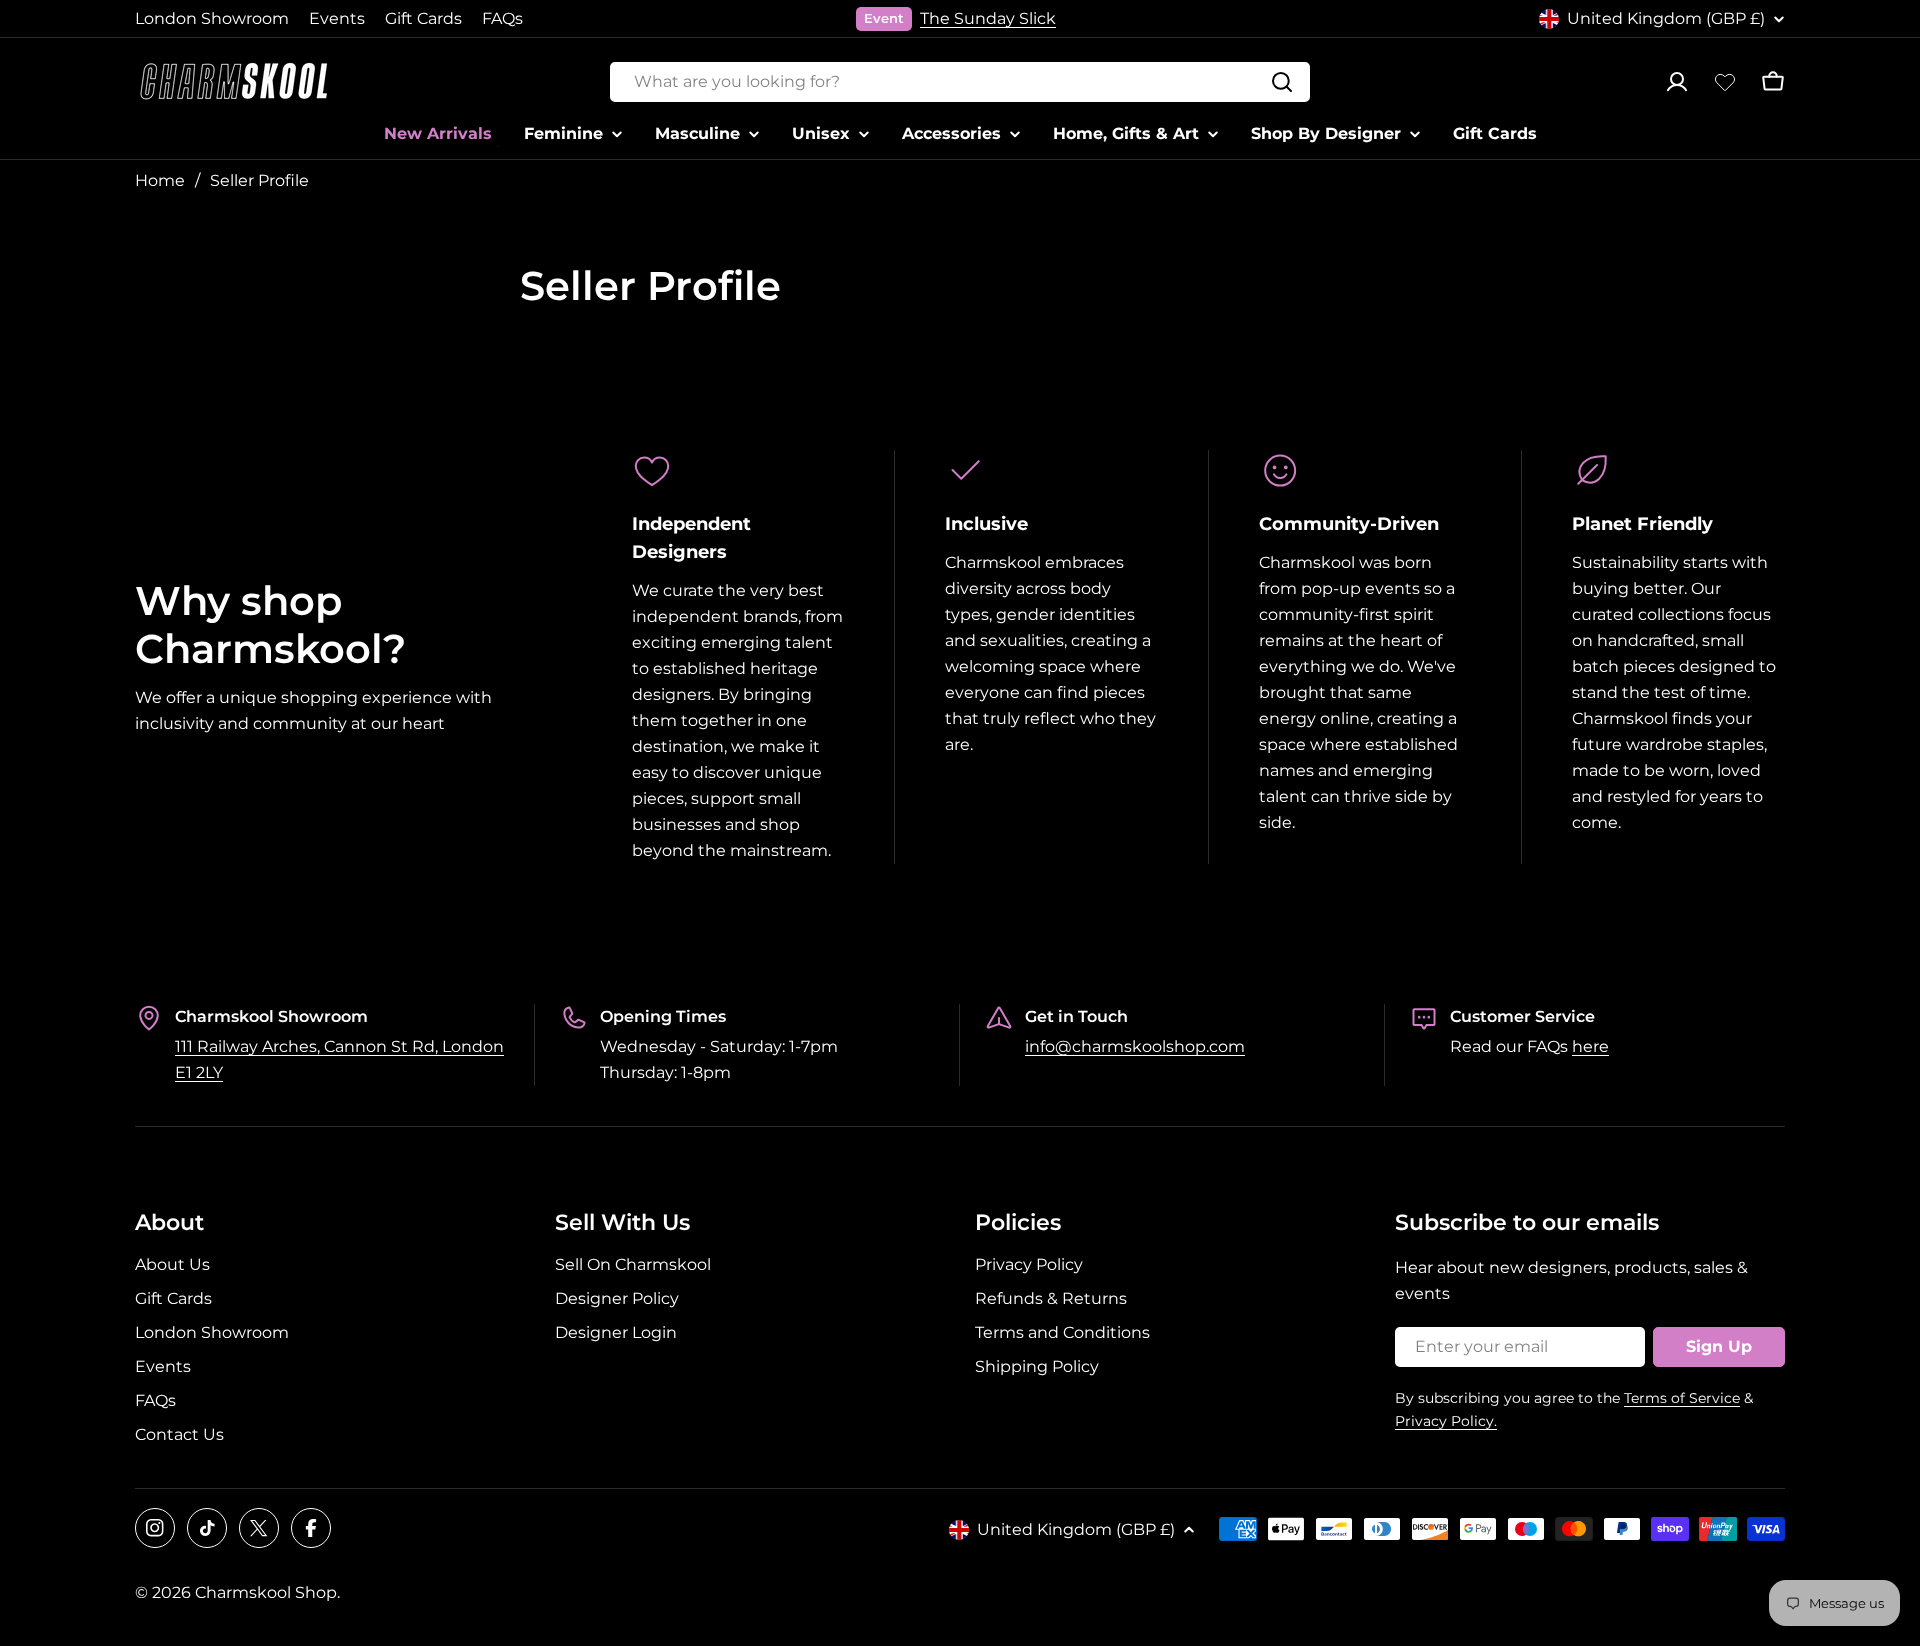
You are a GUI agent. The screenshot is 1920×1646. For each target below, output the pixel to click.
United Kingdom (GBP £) (1666, 18)
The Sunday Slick (988, 18)
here (1590, 1046)
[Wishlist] (1725, 82)
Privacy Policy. (1446, 1421)
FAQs (502, 18)
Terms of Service (1682, 1398)
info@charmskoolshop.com (1135, 1046)
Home (160, 180)
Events (337, 18)
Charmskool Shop (266, 1592)
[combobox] (960, 82)
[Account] (1677, 82)
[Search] (1282, 82)
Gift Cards (423, 18)
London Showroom (212, 18)
